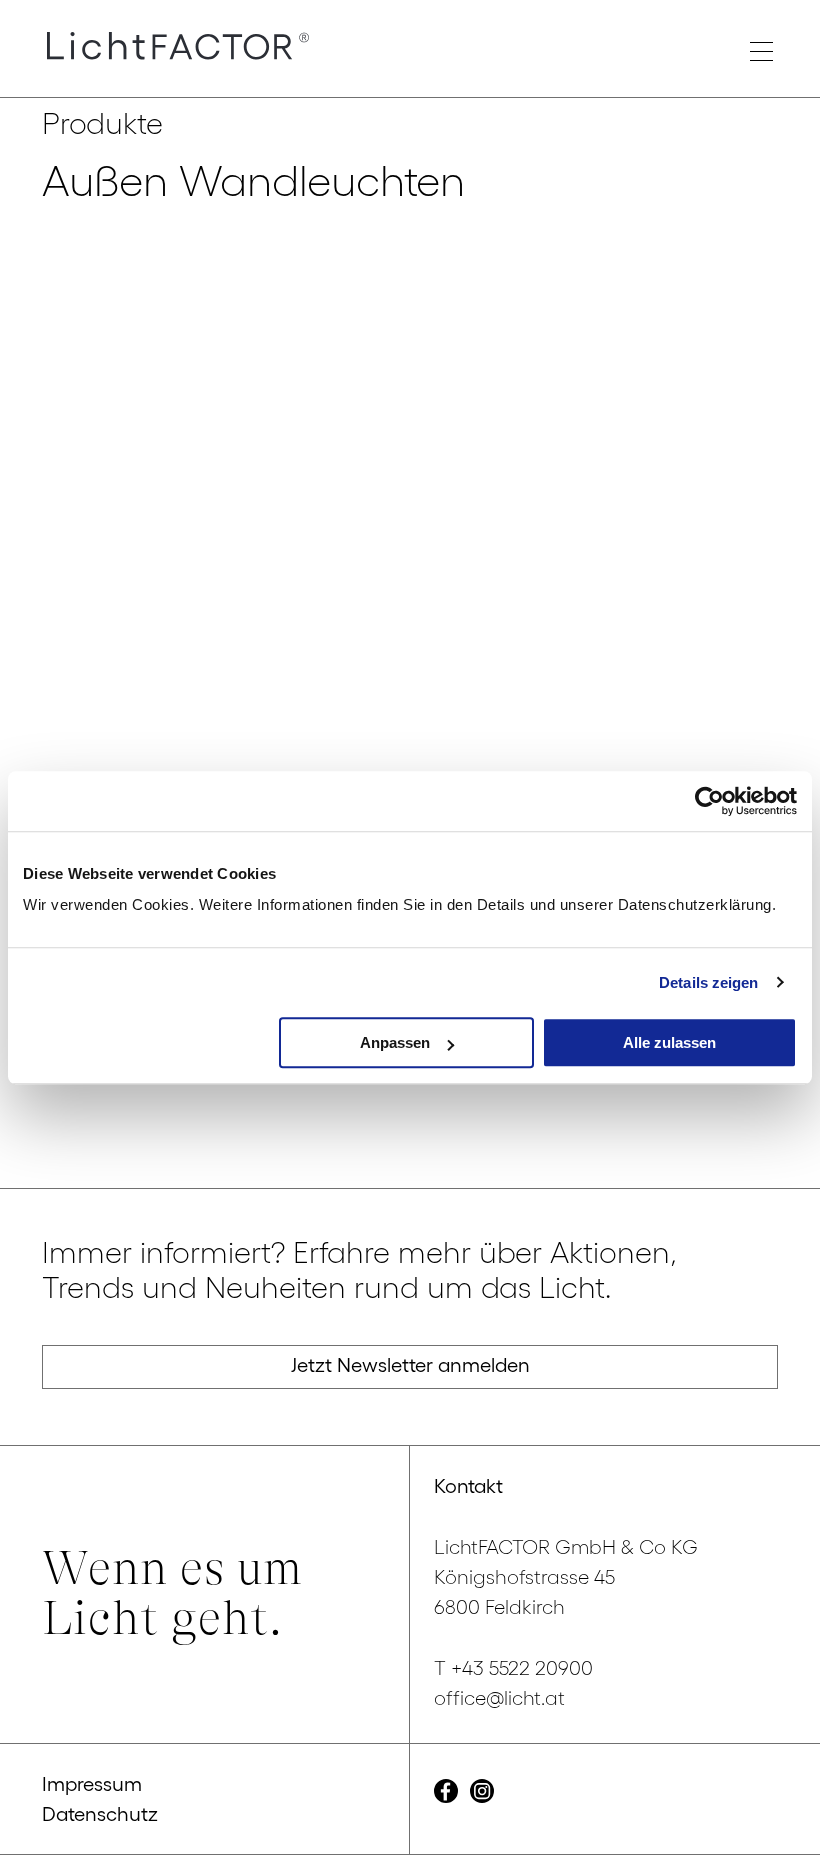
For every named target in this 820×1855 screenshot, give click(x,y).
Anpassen (395, 1042)
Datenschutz (100, 1814)
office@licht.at (499, 1698)
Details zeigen (708, 982)
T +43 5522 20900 (513, 1668)
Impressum (92, 1784)
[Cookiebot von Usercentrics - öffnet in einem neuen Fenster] (709, 801)
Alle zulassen (669, 1042)
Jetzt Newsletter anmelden (410, 1365)
